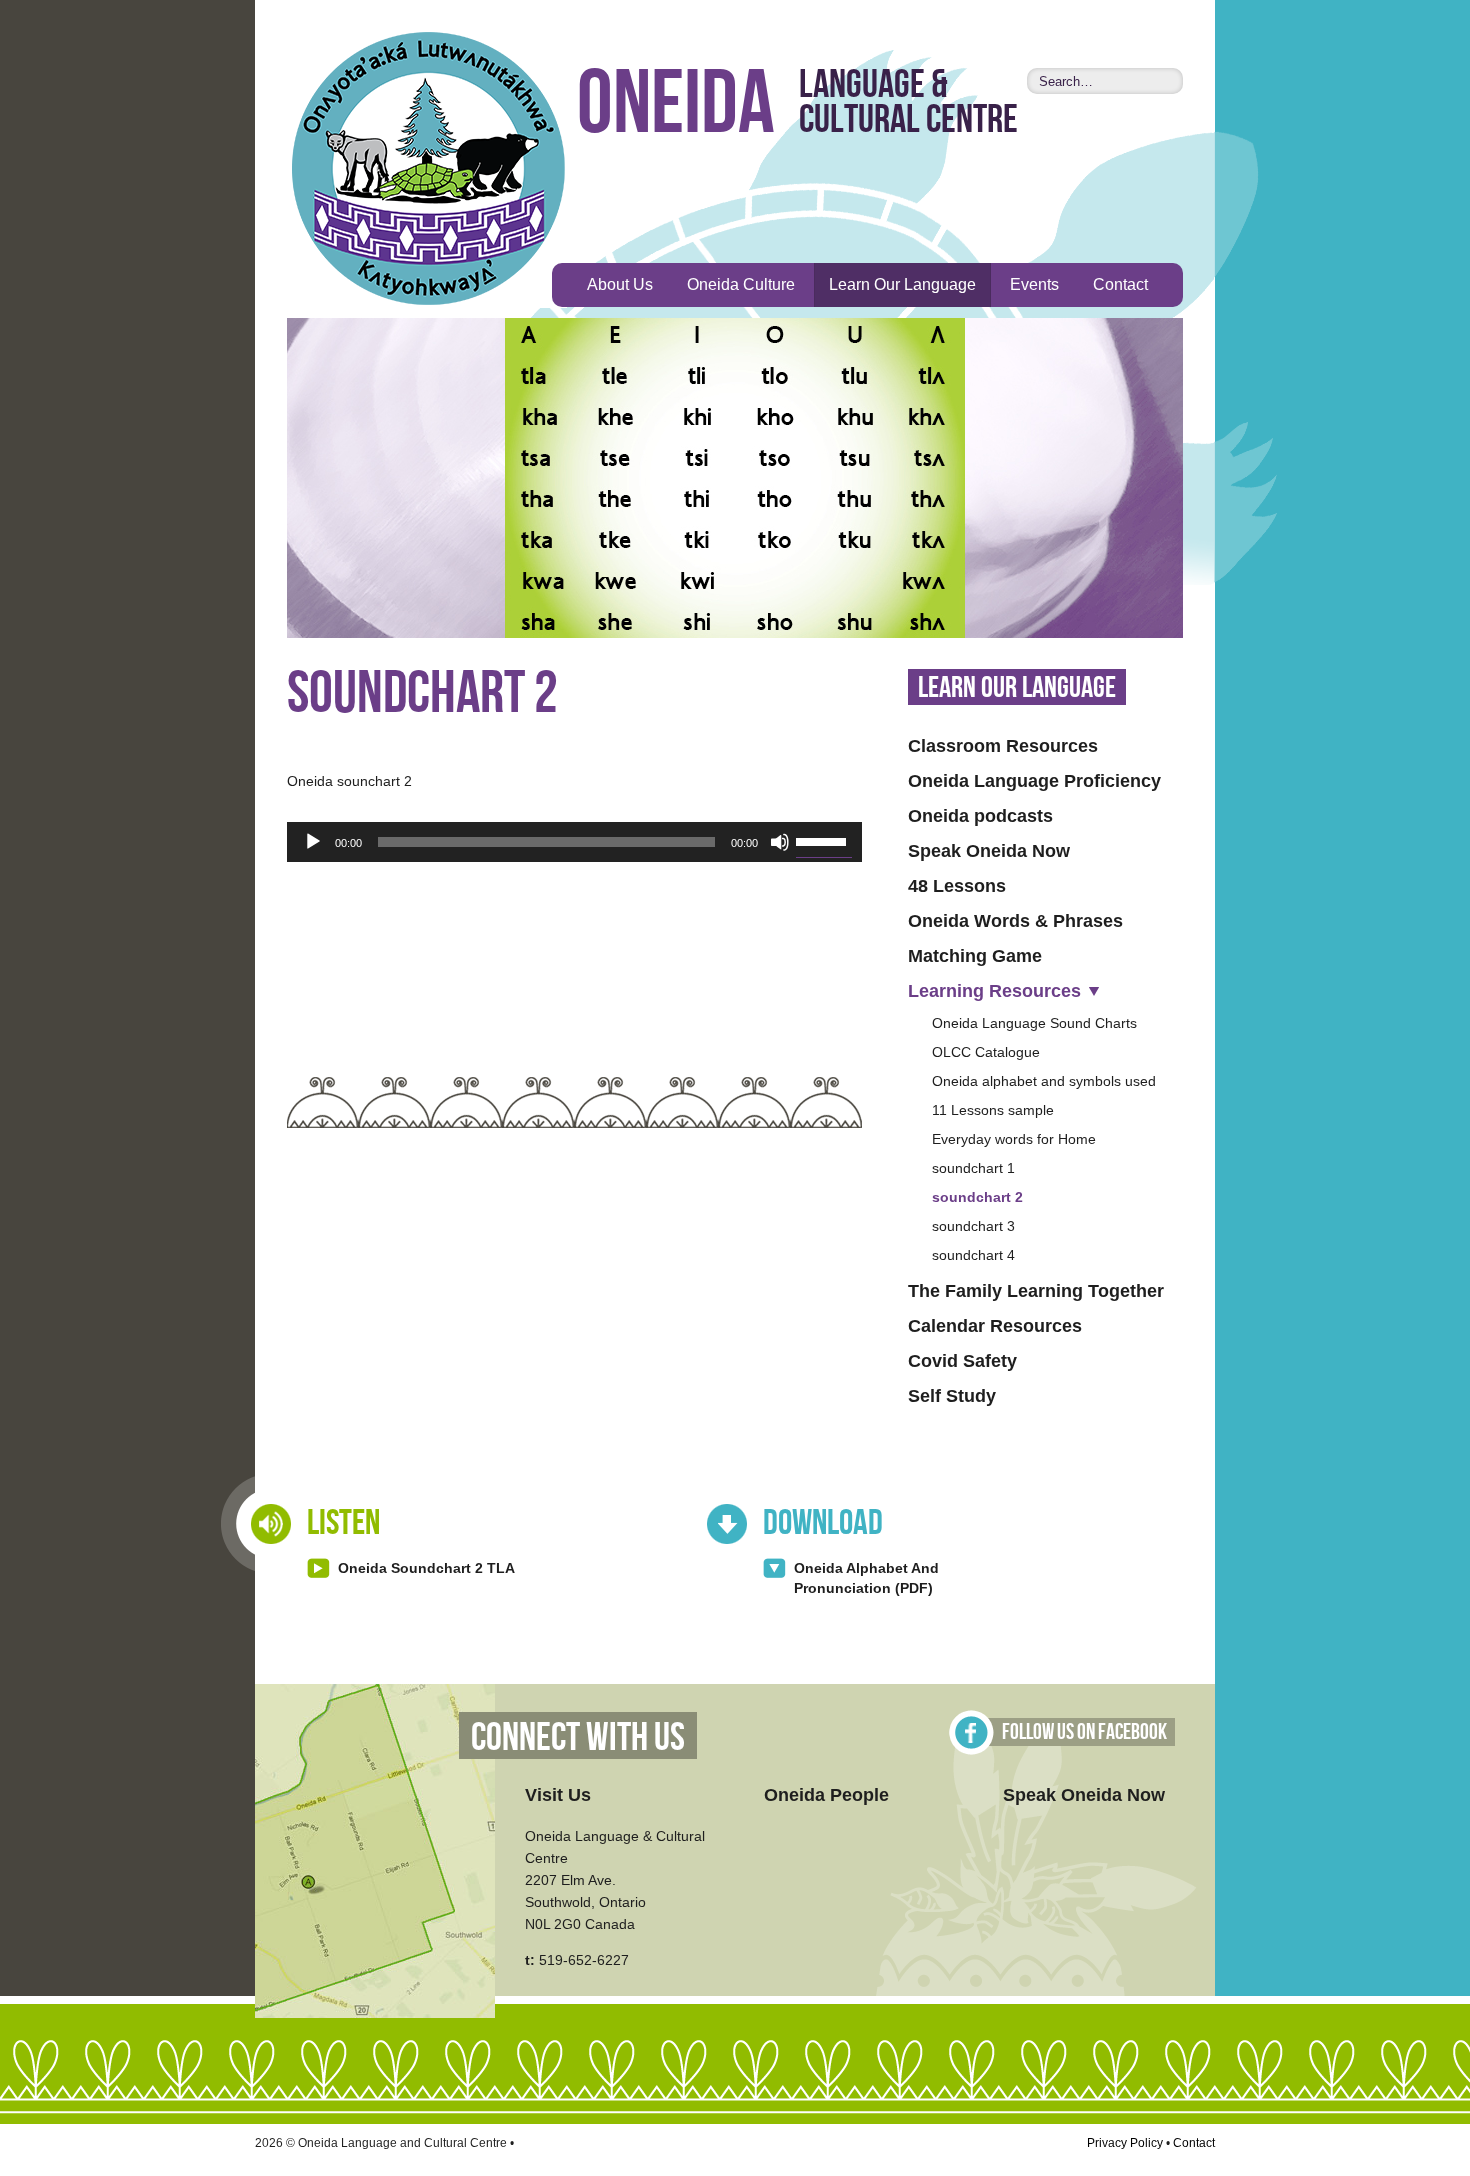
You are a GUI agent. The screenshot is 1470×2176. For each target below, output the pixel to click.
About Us (620, 284)
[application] (574, 842)
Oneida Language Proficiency (1034, 781)
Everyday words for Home (1014, 1139)
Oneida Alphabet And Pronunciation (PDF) (866, 1578)
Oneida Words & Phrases (1015, 921)
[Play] (313, 842)
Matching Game (975, 956)
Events (1034, 284)
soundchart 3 (973, 1226)
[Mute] (780, 842)
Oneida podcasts (980, 816)
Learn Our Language (902, 284)
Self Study (952, 1396)
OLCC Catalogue (986, 1052)
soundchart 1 (973, 1168)
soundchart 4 (973, 1255)
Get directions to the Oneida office (375, 1851)
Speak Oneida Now (989, 851)
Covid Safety (962, 1361)
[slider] (824, 840)
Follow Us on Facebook (1084, 1732)
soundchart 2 (977, 1197)
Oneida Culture (741, 284)
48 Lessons (957, 886)
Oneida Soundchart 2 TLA (426, 1568)
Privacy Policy (1125, 2143)
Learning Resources (994, 991)
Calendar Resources (995, 1326)
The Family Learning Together (1036, 1291)
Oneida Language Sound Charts (1034, 1023)
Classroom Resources (1003, 746)
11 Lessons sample (993, 1110)
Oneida (676, 105)
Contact (1120, 284)
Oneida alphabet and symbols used (1044, 1081)
